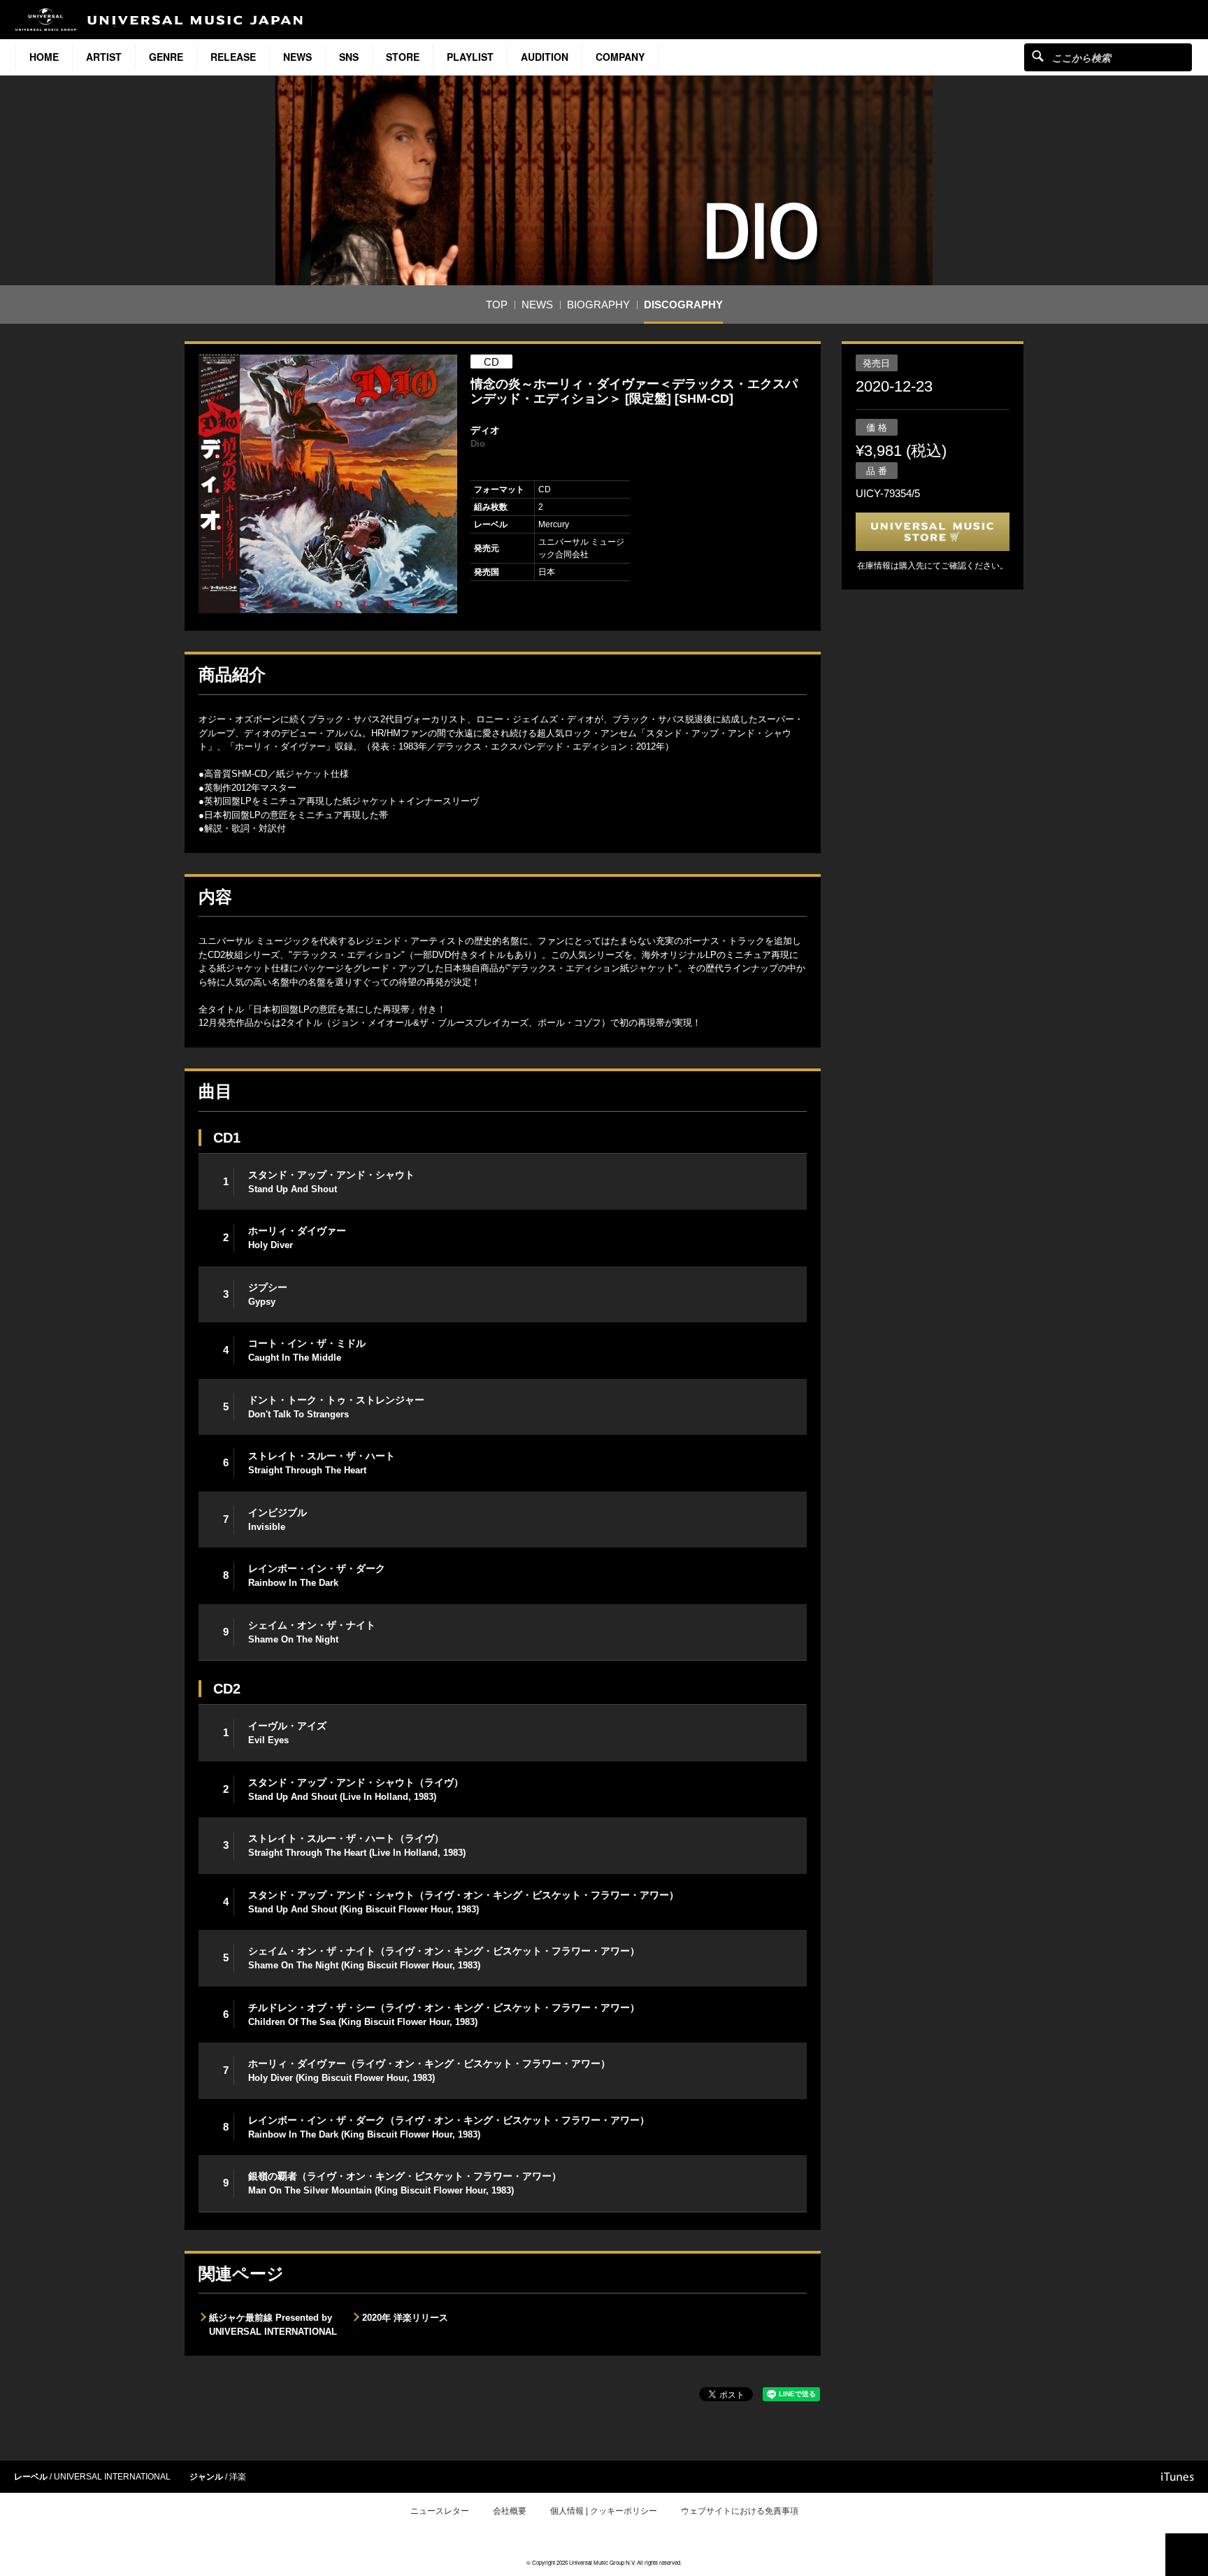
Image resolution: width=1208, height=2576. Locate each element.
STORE (403, 57)
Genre (166, 57)
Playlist (470, 57)
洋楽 (238, 2477)
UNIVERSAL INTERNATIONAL (112, 2477)
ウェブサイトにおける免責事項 (740, 2511)
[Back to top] (1187, 2555)
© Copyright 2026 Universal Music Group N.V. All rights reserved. (604, 2562)
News (297, 57)
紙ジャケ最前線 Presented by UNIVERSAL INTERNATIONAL (273, 2325)
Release (233, 57)
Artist (104, 57)
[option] (328, 484)
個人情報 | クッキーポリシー (604, 2511)
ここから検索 (1038, 56)
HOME (44, 57)
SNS (349, 57)
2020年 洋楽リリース (405, 2318)
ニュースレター (440, 2511)
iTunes (1178, 2477)
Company (620, 57)
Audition (545, 57)
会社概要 (510, 2511)
